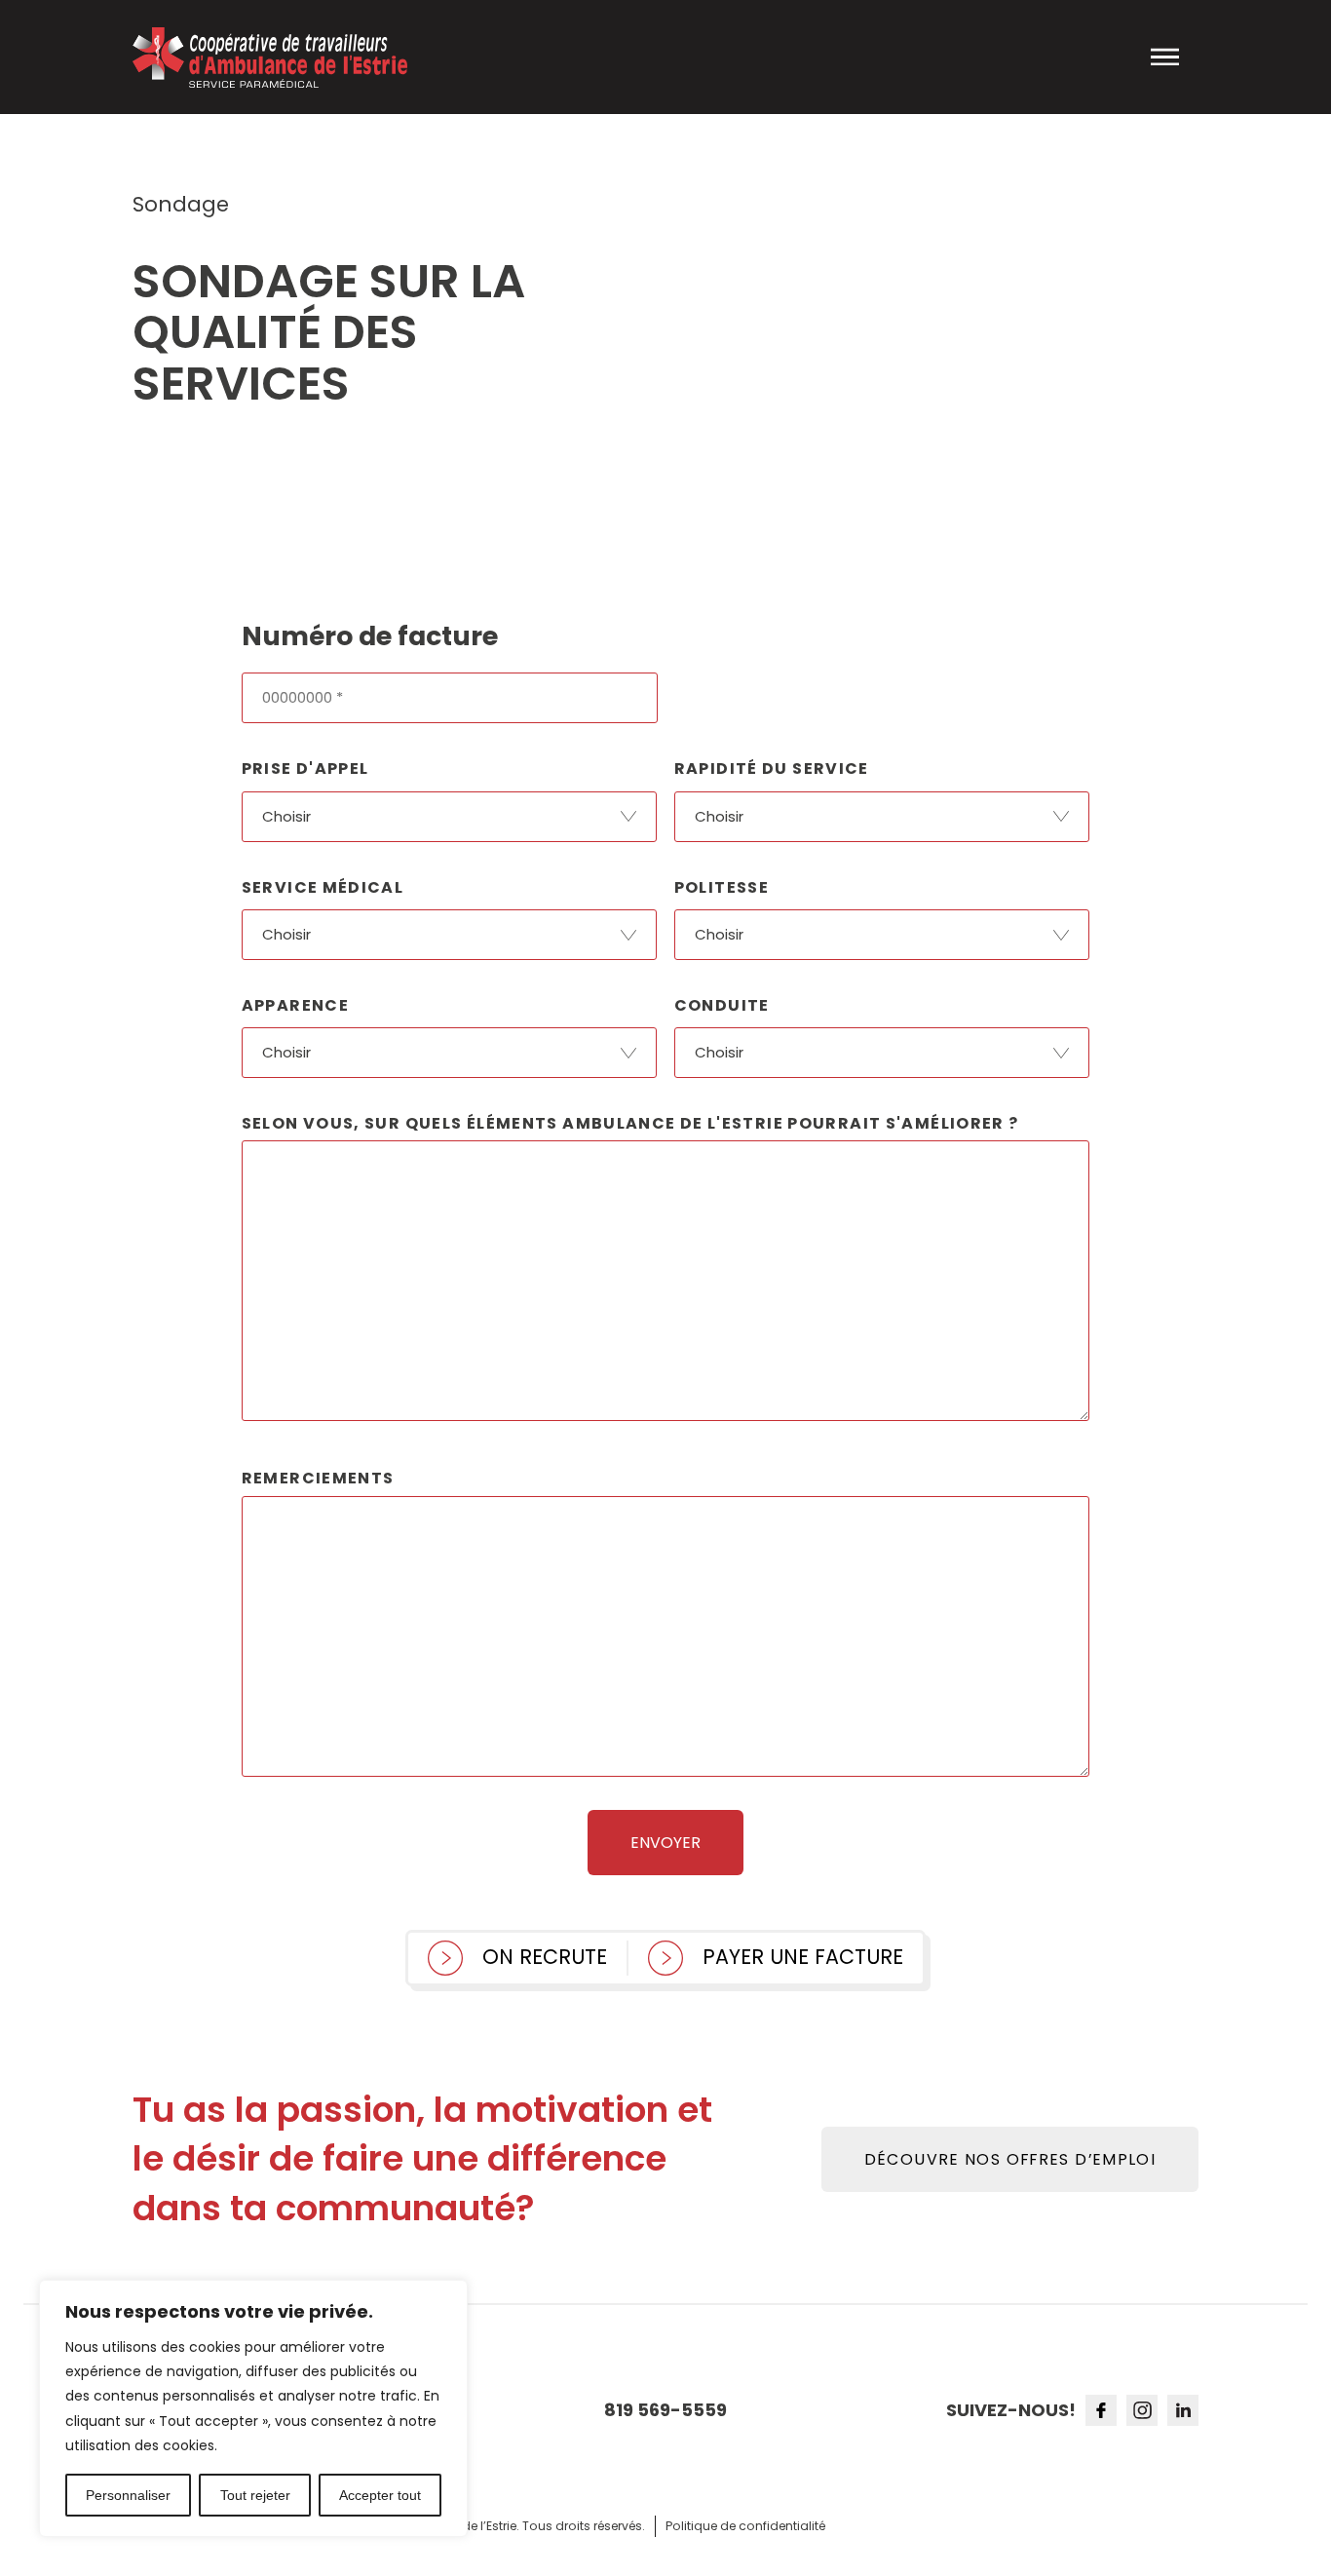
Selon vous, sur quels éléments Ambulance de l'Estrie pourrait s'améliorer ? (630, 1123)
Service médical (323, 887)
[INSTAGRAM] (1142, 2410)
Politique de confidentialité (745, 2526)
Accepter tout (380, 2495)
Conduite (722, 1005)
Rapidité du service (772, 769)
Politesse (722, 887)
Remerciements (318, 1478)
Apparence (295, 1005)
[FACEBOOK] (1101, 2410)
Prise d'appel (305, 769)
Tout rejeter (255, 2495)
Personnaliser (128, 2495)
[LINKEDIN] (1183, 2410)
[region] (253, 2408)
